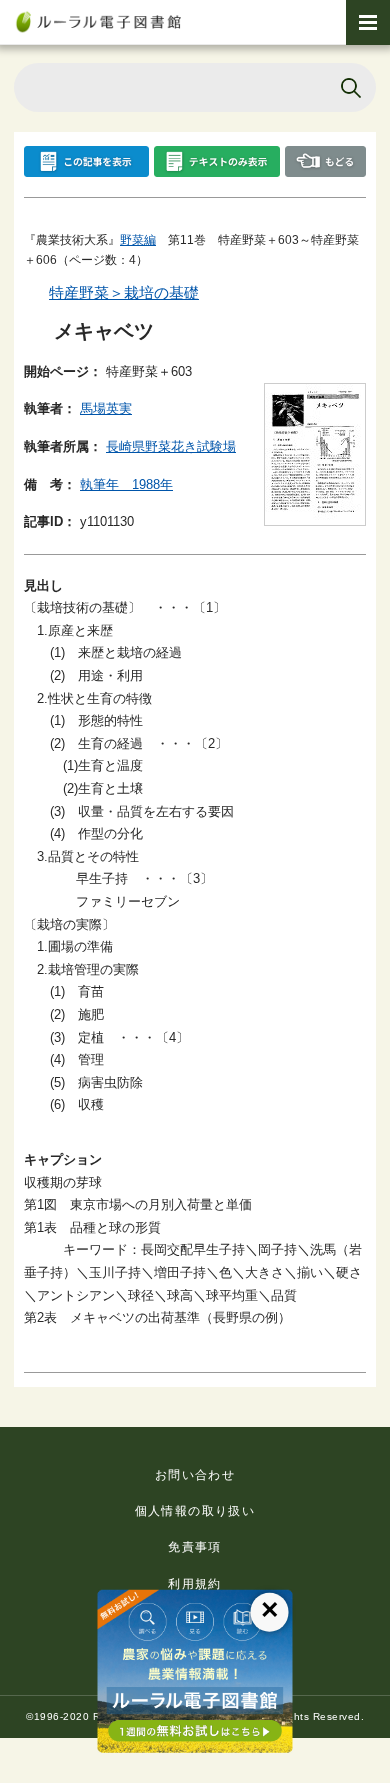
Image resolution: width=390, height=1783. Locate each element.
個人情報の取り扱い (195, 1511)
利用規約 (195, 1584)
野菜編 (138, 240)
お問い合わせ (195, 1475)
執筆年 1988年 (126, 484)
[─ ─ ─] (368, 22)
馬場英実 (106, 408)
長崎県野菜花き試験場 (171, 446)
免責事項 (195, 1547)
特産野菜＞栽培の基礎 (124, 292)
